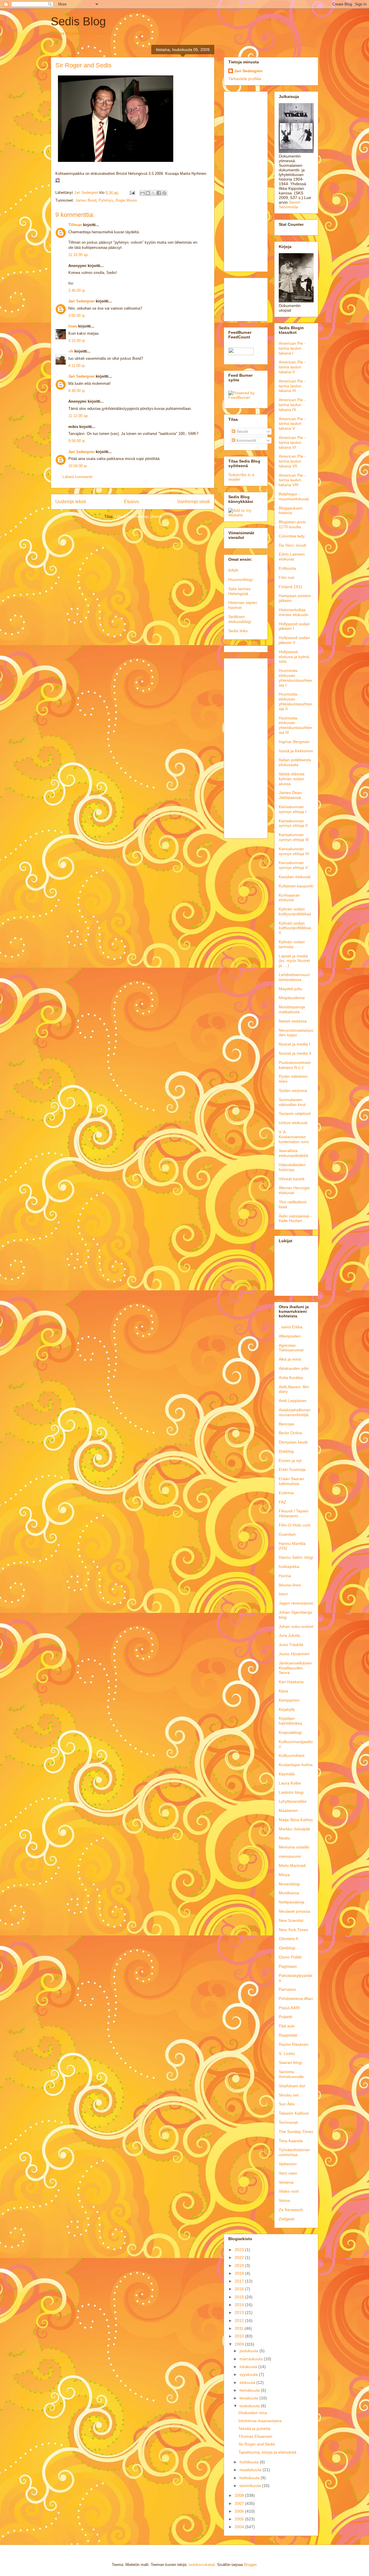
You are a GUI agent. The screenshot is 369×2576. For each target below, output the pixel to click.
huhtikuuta (250, 2462)
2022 (240, 2257)
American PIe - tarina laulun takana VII (292, 461)
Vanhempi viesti (194, 502)
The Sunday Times (296, 2132)
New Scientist (291, 1920)
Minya (284, 1875)
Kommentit (246, 440)
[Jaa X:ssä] (153, 193)
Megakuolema (292, 998)
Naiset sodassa (293, 1021)
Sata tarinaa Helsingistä (239, 591)
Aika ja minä (290, 1359)
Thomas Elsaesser (255, 2436)
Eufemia (286, 1493)
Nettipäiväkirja (292, 1902)
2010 (240, 2336)
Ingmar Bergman (294, 742)
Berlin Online (290, 1433)
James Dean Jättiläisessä (290, 795)
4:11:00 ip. (77, 366)
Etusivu (132, 502)
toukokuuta (250, 2406)
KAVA (233, 570)
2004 (240, 2527)
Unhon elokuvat (293, 1123)
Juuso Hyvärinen (294, 1654)
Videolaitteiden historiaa (292, 1167)
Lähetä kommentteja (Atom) (138, 517)
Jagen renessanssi (296, 1603)
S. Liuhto (287, 2054)
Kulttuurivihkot (292, 1755)
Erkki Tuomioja (292, 1469)
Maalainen (288, 1810)
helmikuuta (250, 2478)
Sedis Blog (78, 21)
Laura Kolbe (290, 1783)
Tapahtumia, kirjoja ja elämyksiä (267, 2452)
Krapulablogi (290, 1732)
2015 (240, 2297)
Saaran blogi (290, 2062)
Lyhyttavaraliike (293, 1801)
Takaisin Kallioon (294, 2113)
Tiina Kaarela (291, 2141)
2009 (240, 2344)
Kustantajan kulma (296, 1765)
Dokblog (286, 1451)
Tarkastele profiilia (245, 79)
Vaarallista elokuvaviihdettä (293, 1153)
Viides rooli (289, 2191)
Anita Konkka (291, 1378)
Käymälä (287, 1774)
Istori (283, 1594)
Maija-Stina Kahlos (296, 1820)
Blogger (250, 2565)
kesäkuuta (250, 2398)
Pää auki (287, 2026)
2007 (240, 2503)
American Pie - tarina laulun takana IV (292, 405)
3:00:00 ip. (77, 316)
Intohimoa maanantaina (260, 2421)
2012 (240, 2321)
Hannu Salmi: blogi (296, 1557)
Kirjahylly (287, 1709)
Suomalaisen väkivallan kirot (292, 1102)
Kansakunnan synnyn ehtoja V (293, 865)
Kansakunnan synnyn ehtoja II (293, 823)
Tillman (75, 225)
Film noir (287, 577)
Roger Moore (126, 200)
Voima (284, 2200)
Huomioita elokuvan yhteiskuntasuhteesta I (295, 678)
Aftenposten (290, 1336)
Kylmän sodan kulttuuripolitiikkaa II (295, 928)
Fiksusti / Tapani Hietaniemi (293, 1513)
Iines (73, 326)
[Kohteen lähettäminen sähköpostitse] (142, 193)
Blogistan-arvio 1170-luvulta (292, 524)
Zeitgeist (287, 2219)
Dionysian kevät (293, 1442)
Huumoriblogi (240, 579)
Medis (284, 1838)
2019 (240, 2266)
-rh (71, 351)
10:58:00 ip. (78, 466)
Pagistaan (288, 1966)
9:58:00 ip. (77, 441)
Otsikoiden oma (253, 2413)
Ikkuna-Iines (290, 1585)
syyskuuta (249, 2374)
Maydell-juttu (290, 989)
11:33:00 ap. (79, 255)
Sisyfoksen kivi (292, 2086)
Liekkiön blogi (291, 1792)
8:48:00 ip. (77, 391)
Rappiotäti (288, 2035)
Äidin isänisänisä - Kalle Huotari (295, 1218)
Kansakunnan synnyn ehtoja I (293, 809)
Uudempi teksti (71, 502)
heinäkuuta (250, 2390)
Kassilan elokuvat (295, 877)
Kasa (283, 1691)
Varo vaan (288, 2173)
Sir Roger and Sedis (257, 2444)
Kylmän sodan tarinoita (292, 944)
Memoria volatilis (294, 1847)
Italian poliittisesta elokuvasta (295, 762)
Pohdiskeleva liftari (296, 1999)
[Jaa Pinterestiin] (164, 193)
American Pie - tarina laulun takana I (292, 348)
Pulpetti (286, 2017)
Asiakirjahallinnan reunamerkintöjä (295, 1412)
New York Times (293, 1930)
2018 (240, 2273)
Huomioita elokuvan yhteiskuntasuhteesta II (295, 701)
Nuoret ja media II (295, 1053)
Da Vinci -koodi (292, 545)
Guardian (287, 1534)
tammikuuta (251, 2486)
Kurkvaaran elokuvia (289, 898)
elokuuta (248, 2382)
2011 (240, 2328)
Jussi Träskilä (291, 1645)
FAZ (283, 1502)
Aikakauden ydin (294, 1368)
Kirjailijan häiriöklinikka (290, 1721)
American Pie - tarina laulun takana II (292, 367)
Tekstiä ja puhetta (254, 2429)
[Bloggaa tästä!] (148, 193)
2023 (240, 2250)
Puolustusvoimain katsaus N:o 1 (295, 1065)
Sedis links (238, 631)
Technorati (288, 2122)
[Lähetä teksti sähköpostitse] (132, 193)
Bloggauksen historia (291, 511)
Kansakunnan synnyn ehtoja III (294, 837)
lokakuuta (249, 2367)
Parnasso (287, 1989)
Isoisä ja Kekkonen (296, 751)
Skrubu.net (289, 2095)
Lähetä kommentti (78, 477)
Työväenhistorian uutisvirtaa (294, 2152)
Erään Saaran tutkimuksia (291, 1481)
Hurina (285, 1576)
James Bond (86, 200)
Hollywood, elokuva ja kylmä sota (294, 657)
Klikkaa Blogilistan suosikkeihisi (80, 33)
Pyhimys (106, 200)
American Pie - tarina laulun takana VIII (292, 480)
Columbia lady (292, 536)
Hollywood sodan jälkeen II (294, 640)
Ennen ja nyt (290, 1461)
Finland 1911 (291, 587)
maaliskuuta (251, 2470)
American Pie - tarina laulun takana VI (292, 442)
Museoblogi (289, 1884)
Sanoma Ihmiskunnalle (291, 2074)
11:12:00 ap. (79, 416)
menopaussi (290, 1856)
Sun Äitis (287, 2104)
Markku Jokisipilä (294, 1829)
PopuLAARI (289, 2008)
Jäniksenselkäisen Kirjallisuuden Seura (295, 1668)
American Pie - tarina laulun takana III (292, 386)
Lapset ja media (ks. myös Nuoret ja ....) (294, 961)
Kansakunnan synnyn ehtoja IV (294, 851)
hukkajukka (289, 1567)
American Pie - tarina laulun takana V (292, 424)
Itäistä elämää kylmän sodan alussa (292, 779)
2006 (240, 2511)
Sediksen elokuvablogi (240, 619)
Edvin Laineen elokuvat (292, 557)
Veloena (286, 2182)
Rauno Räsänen (294, 2044)
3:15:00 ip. (77, 341)
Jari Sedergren (81, 301)
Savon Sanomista (290, 204)
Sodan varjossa (293, 1090)
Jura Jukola (289, 1635)
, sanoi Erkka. (291, 1327)
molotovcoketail (202, 2565)
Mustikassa (289, 1893)
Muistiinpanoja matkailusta (292, 1009)
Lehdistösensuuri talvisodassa (294, 977)
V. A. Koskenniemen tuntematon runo (294, 1137)
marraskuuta (252, 2359)
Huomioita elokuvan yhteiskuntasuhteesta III (295, 725)
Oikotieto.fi (288, 1939)
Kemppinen (289, 1700)
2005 (240, 2519)
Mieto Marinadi (292, 1865)
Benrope (287, 1424)
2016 (240, 2289)
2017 (240, 2281)
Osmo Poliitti (290, 1957)
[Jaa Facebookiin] (159, 193)
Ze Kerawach (291, 2210)
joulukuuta (250, 2351)
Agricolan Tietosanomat (291, 1348)
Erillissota (287, 568)
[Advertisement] (246, 180)
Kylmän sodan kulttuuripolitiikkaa (295, 911)
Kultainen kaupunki (296, 886)
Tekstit (242, 431)
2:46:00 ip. (77, 290)
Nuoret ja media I (294, 1044)
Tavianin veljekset (295, 1113)
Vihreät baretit (292, 1179)
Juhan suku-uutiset (296, 1626)
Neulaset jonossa (294, 1911)
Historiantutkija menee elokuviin (294, 612)
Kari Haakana (291, 1682)
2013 (240, 2312)
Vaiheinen (288, 2164)
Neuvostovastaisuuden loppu (296, 1033)
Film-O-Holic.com (295, 1525)
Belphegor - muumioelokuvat (294, 496)
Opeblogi (287, 1948)
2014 (240, 2305)
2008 (240, 2495)
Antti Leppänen (293, 1401)
